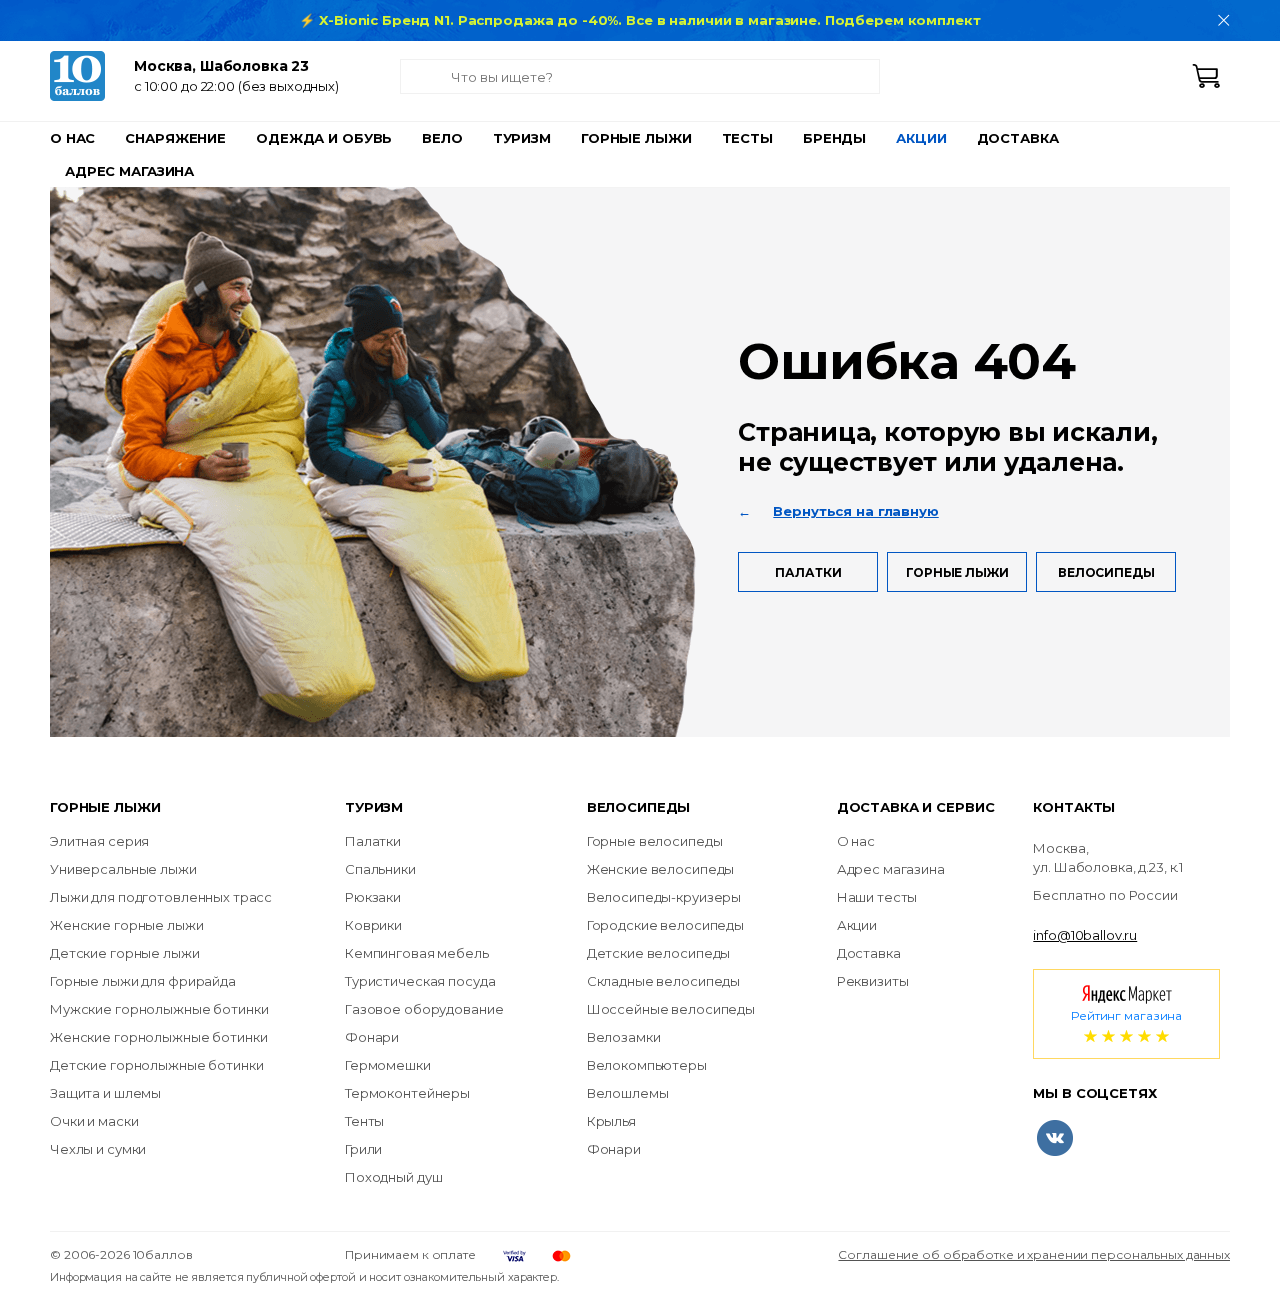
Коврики (373, 925)
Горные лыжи (636, 138)
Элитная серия (99, 841)
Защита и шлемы (105, 1093)
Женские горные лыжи (127, 925)
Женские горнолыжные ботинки (159, 1037)
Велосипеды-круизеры (664, 897)
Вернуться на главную (855, 511)
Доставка (1018, 138)
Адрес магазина (129, 171)
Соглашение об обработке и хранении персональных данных (1034, 1254)
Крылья (611, 1121)
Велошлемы (628, 1093)
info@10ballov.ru (1085, 935)
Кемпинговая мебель (417, 953)
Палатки (808, 572)
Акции (921, 138)
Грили (363, 1149)
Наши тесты (877, 897)
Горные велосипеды (655, 841)
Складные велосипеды (664, 981)
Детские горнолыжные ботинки (157, 1065)
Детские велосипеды (659, 953)
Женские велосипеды (661, 869)
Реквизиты (873, 981)
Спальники (380, 869)
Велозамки (624, 1037)
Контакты (1074, 807)
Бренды (834, 138)
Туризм (522, 138)
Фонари (372, 1037)
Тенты (364, 1121)
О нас (72, 138)
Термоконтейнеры (407, 1093)
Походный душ (393, 1177)
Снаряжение (175, 138)
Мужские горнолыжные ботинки (159, 1009)
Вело (442, 138)
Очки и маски (94, 1121)
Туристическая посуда (420, 981)
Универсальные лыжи (123, 869)
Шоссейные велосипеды (671, 1009)
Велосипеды (1106, 572)
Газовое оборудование (424, 1009)
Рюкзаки (373, 897)
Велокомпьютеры (647, 1065)
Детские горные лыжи (125, 953)
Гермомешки (388, 1065)
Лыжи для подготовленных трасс (161, 897)
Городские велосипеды (665, 925)
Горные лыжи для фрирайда (143, 981)
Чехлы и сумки (98, 1149)
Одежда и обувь (324, 138)
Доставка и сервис (916, 807)
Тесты (747, 138)
